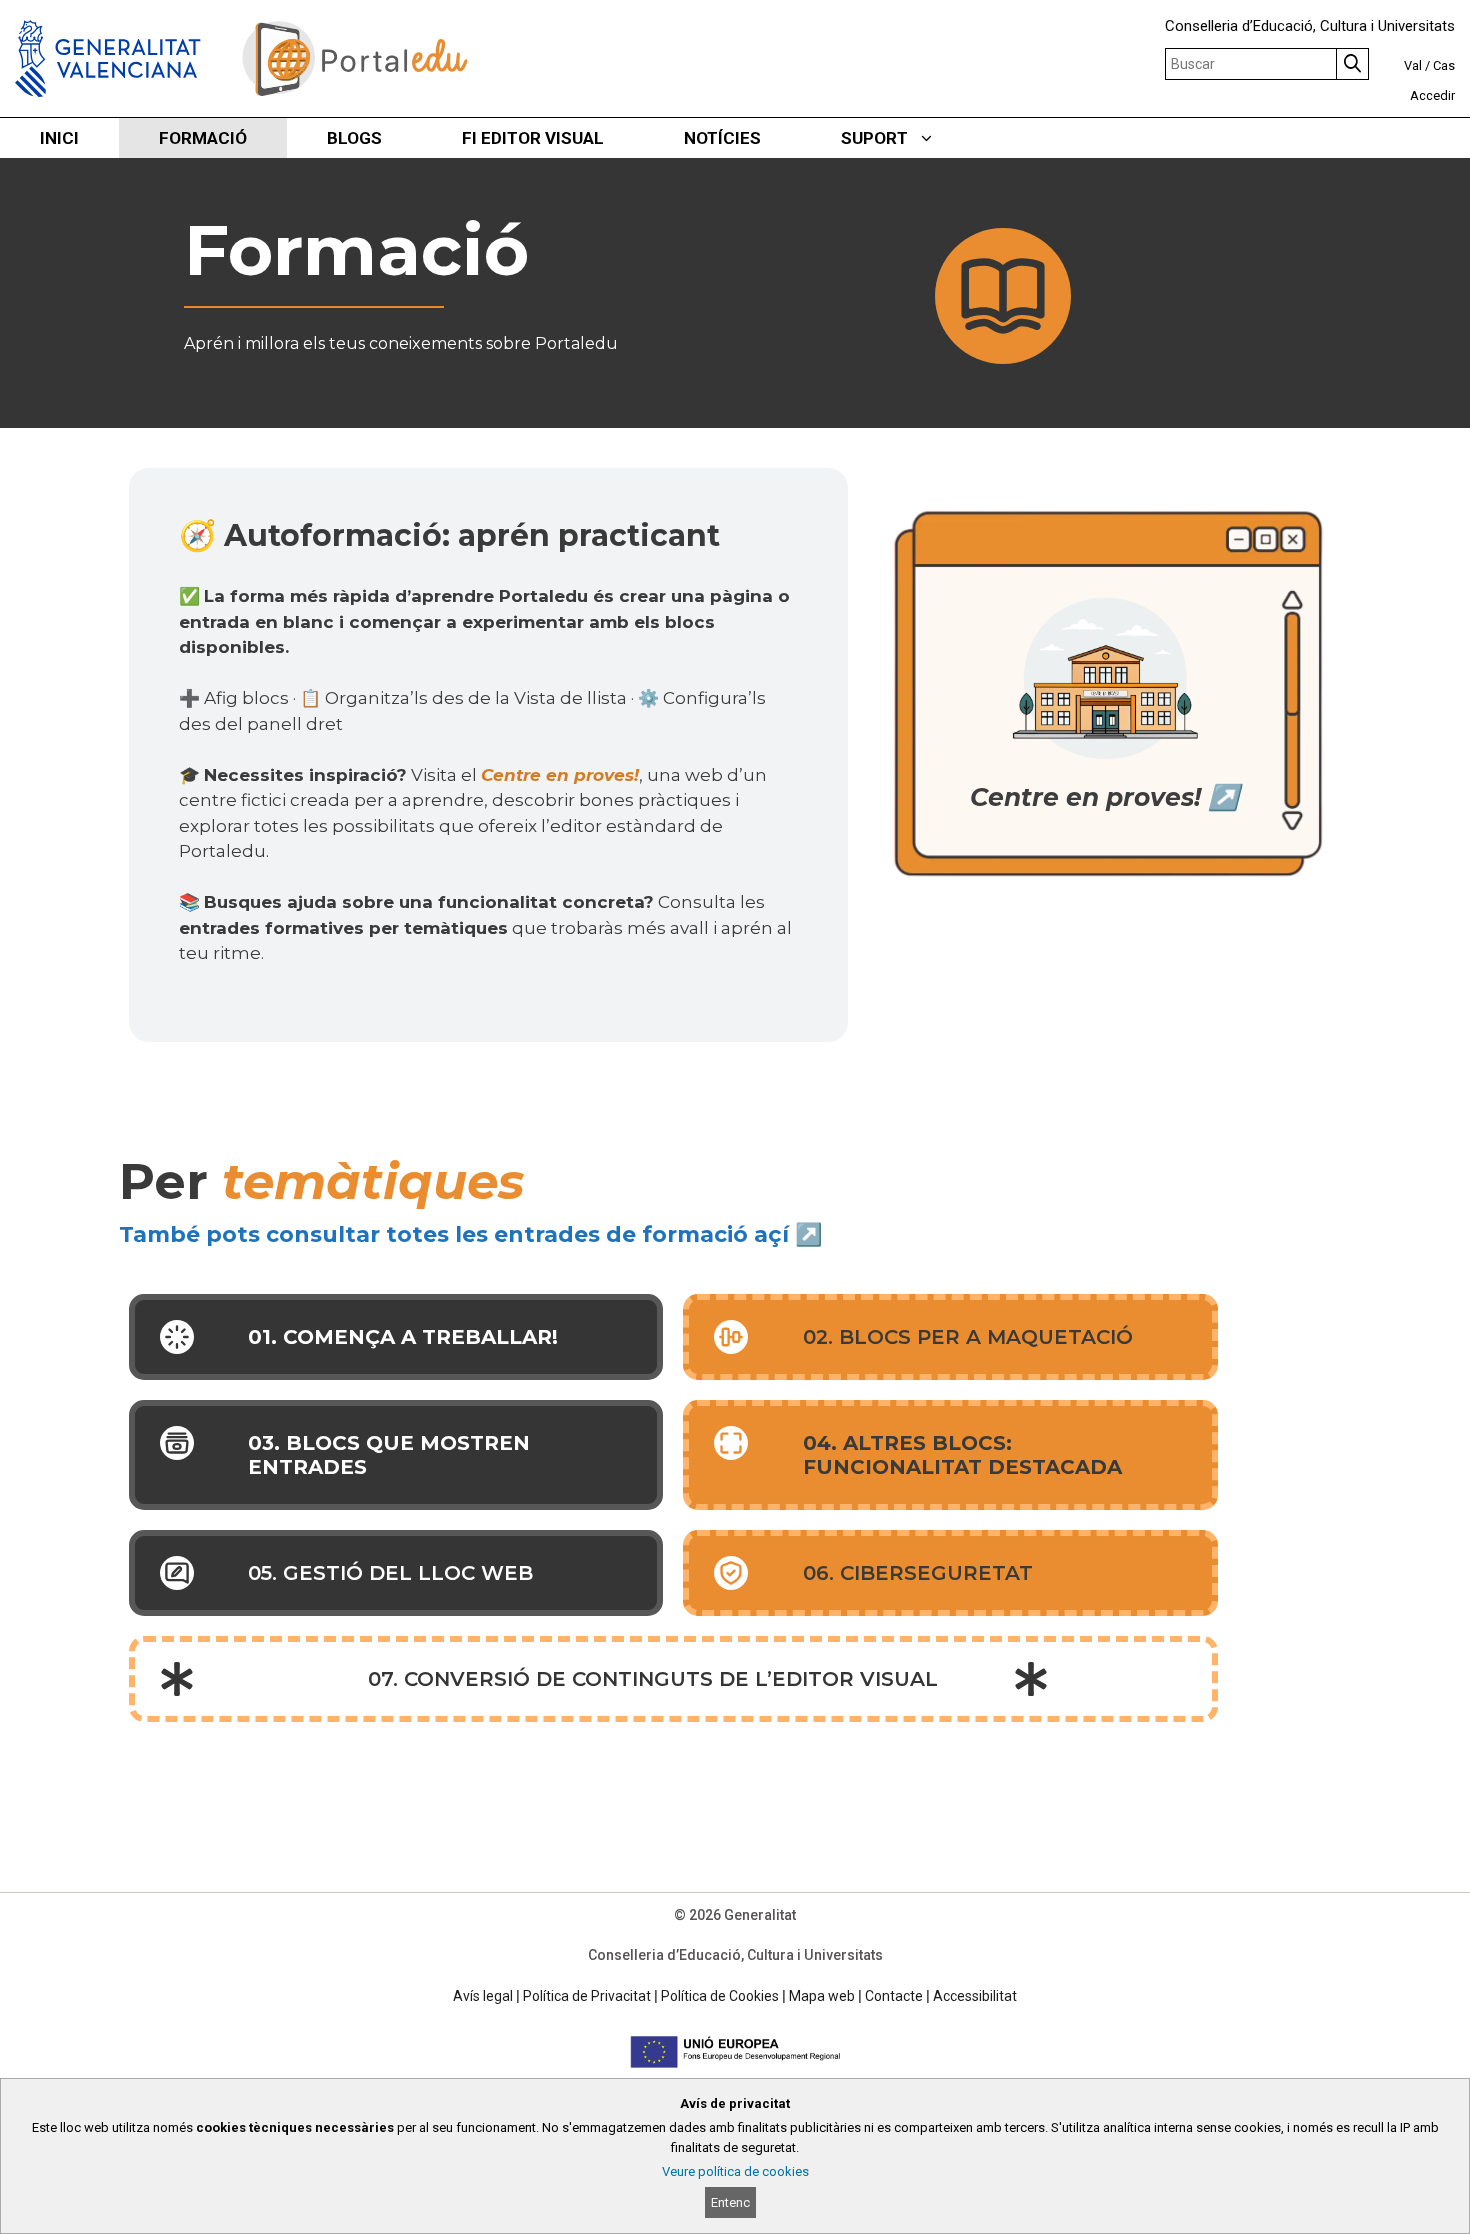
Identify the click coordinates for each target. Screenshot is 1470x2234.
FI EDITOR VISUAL (533, 138)
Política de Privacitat (587, 1996)
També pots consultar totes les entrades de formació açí (454, 1234)
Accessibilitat (975, 1996)
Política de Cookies (720, 1996)
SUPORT (874, 138)
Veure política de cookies (735, 2171)
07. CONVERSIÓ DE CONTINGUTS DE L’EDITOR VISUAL (653, 1679)
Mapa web (822, 1996)
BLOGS (354, 138)
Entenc (730, 2202)
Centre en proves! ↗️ (1104, 797)
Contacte (894, 1996)
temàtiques (373, 1181)
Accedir (1432, 95)
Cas (1444, 65)
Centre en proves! (560, 775)
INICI (59, 138)
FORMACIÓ (203, 138)
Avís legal (483, 1996)
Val (1413, 65)
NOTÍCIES (722, 138)
